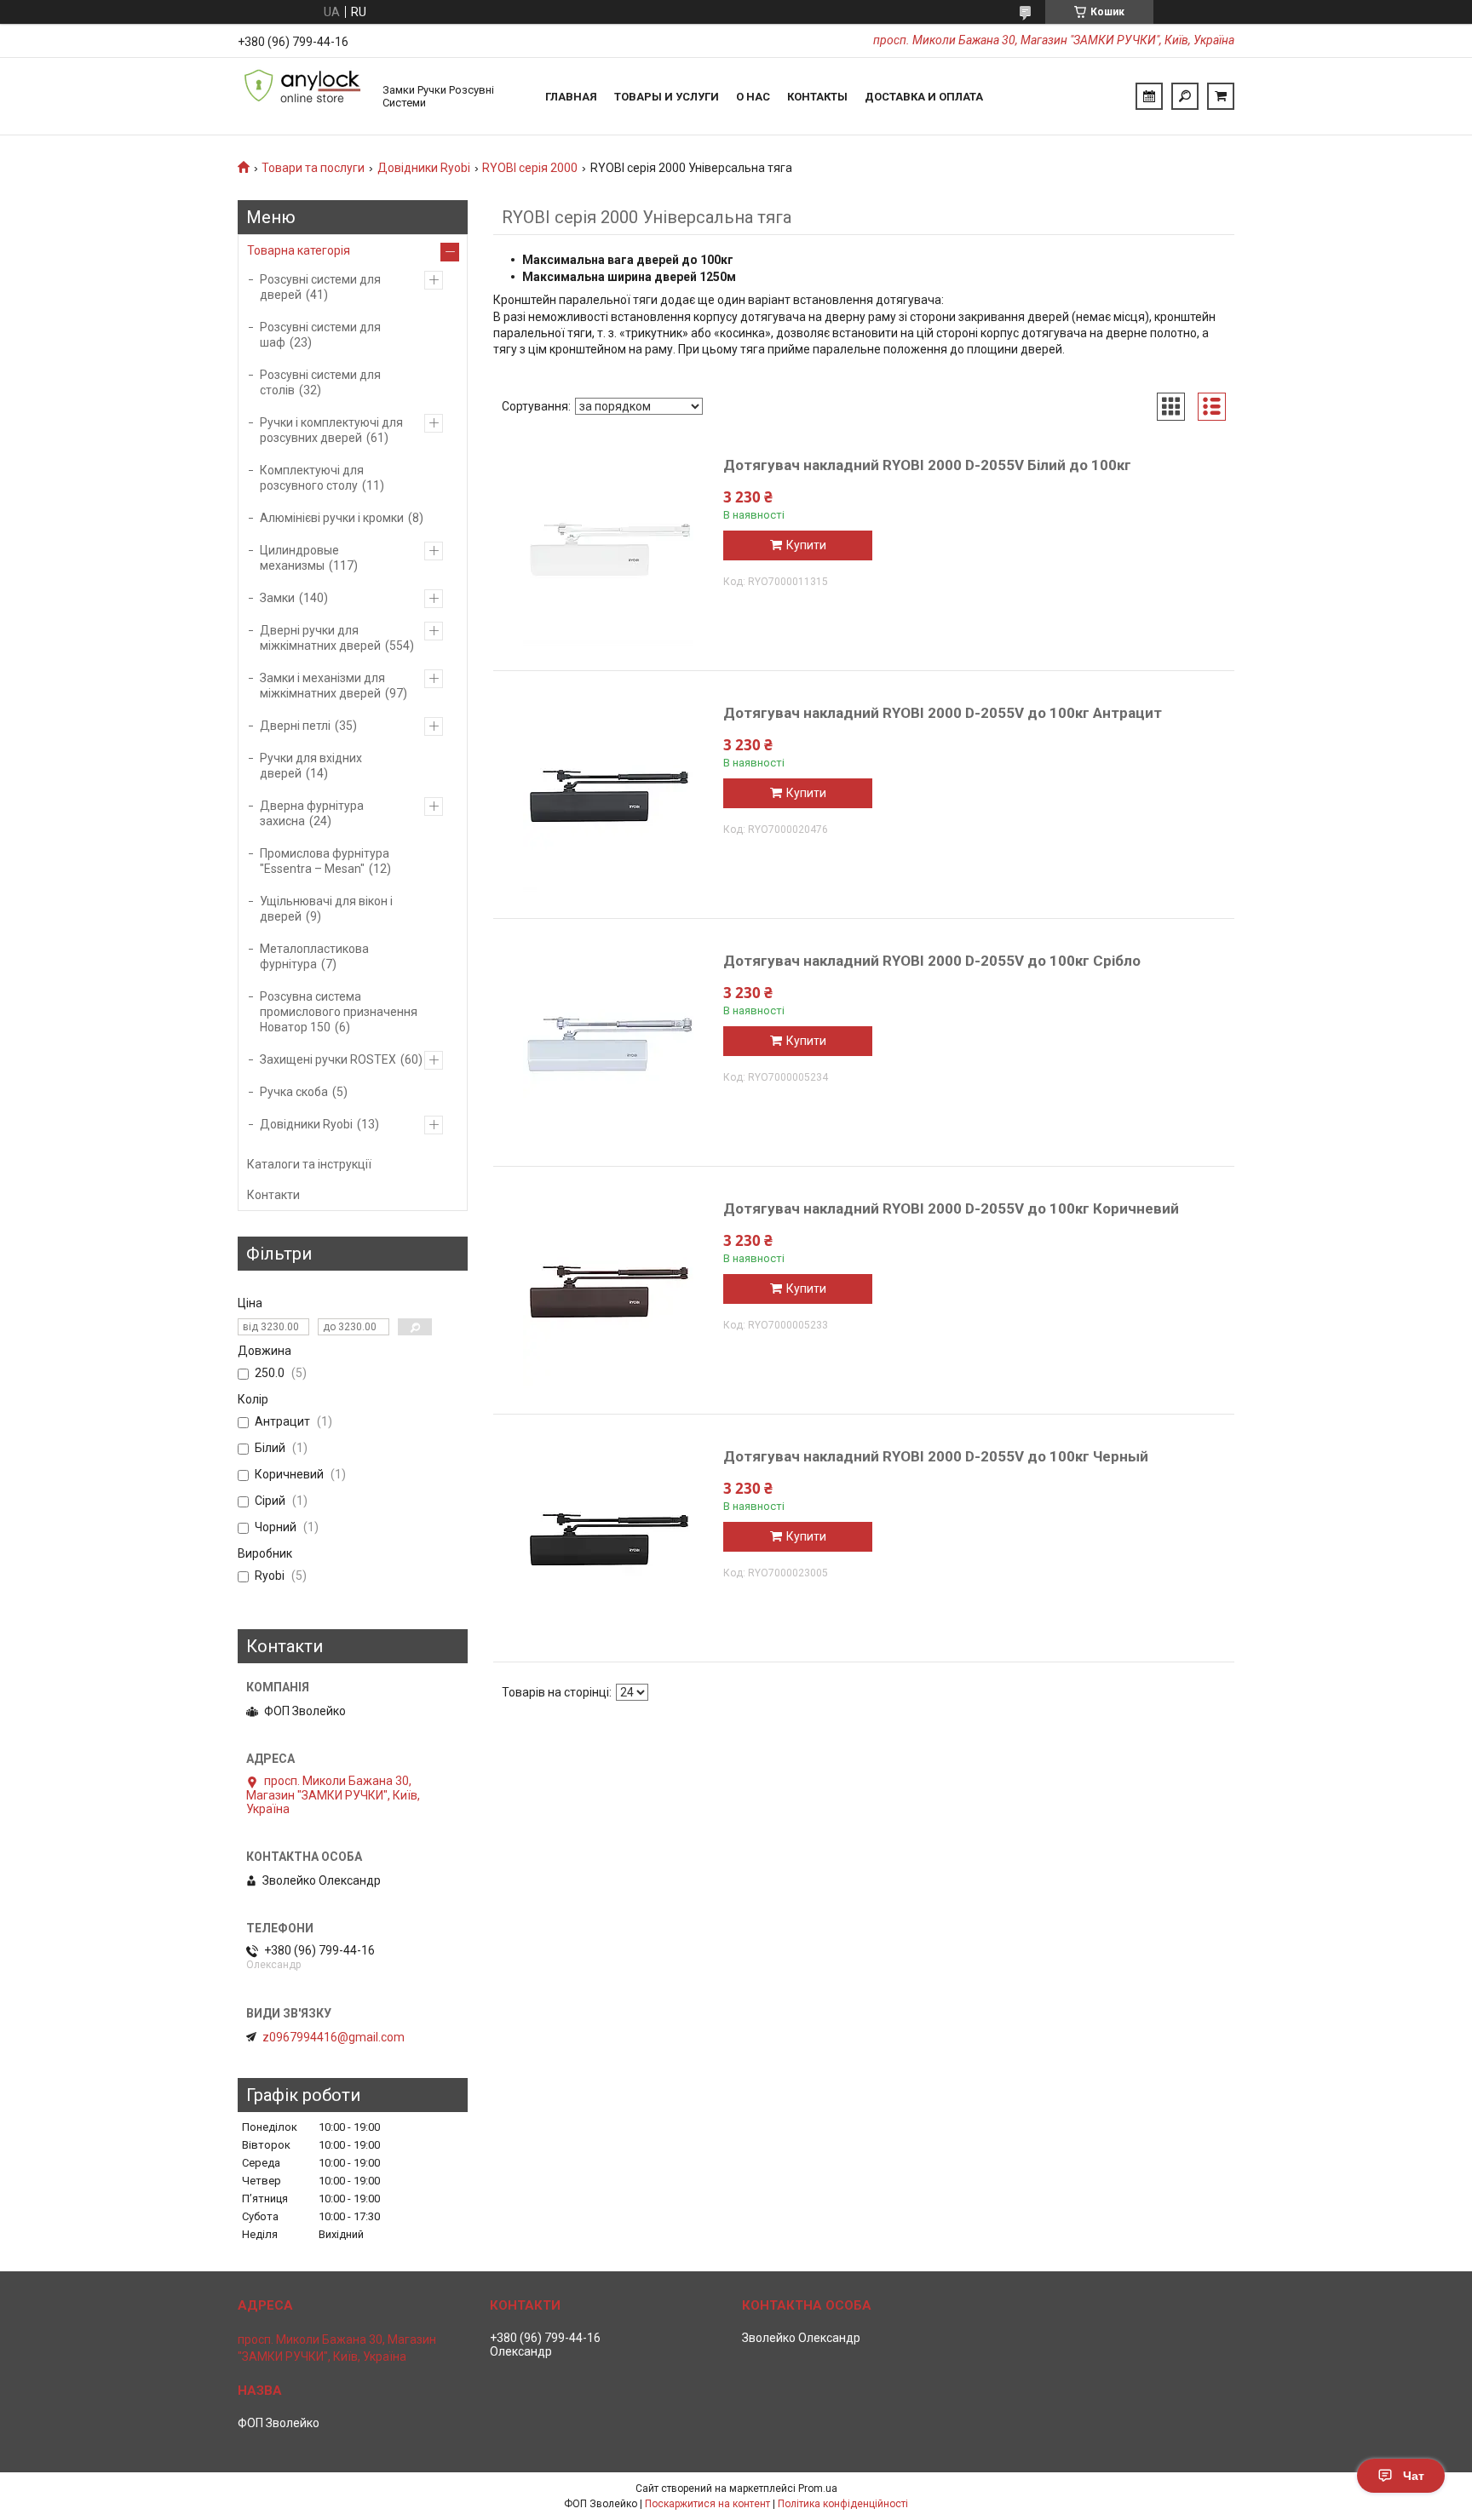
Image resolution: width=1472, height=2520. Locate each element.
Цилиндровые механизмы (299, 558)
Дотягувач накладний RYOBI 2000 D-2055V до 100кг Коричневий (951, 1208)
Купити (806, 545)
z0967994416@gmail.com (333, 2037)
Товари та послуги (313, 168)
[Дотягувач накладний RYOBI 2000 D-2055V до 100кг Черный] (608, 1547)
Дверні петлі (295, 726)
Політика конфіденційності (843, 2504)
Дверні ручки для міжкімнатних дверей (320, 638)
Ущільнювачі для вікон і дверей (326, 909)
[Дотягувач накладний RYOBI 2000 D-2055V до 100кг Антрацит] (608, 803)
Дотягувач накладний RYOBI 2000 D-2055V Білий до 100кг (927, 465)
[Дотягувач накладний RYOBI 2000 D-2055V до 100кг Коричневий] (608, 1299)
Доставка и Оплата (924, 97)
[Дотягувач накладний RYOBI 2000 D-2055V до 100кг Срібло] (608, 1051)
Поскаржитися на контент (707, 2504)
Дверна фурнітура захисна (312, 813)
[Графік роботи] (1149, 96)
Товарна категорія (299, 250)
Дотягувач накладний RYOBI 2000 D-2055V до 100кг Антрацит (943, 713)
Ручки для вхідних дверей (311, 766)
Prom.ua (818, 2488)
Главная (571, 97)
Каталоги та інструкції (309, 1164)
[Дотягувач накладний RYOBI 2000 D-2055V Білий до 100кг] (608, 555)
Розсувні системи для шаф (320, 335)
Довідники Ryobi (424, 168)
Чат (1414, 2476)
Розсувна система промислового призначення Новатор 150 (339, 1012)
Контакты (817, 97)
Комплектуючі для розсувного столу (312, 478)
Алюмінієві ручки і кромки (332, 518)
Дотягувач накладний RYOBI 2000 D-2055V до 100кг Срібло (932, 961)
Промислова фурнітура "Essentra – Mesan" (325, 861)
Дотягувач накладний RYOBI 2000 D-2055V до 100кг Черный (936, 1456)
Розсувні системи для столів (320, 382)
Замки (277, 598)
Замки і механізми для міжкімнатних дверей (322, 686)
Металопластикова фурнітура (314, 956)
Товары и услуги (667, 97)
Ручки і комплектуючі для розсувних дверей (331, 430)
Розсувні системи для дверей (320, 287)
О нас (753, 97)
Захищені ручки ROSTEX (328, 1059)
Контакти (273, 1195)
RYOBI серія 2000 (530, 168)
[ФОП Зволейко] (302, 96)
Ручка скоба (294, 1092)
